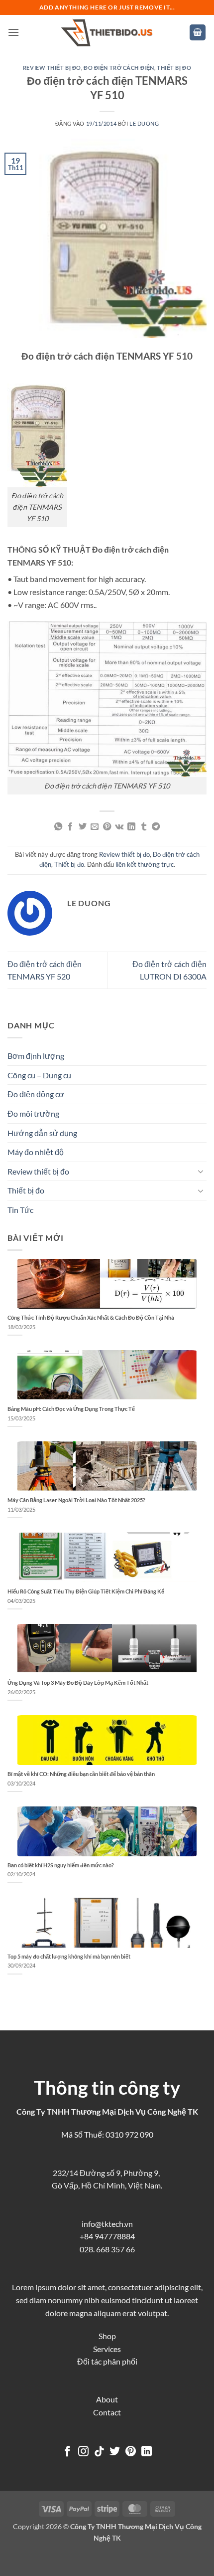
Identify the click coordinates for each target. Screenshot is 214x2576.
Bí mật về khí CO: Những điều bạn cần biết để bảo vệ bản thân (81, 1774)
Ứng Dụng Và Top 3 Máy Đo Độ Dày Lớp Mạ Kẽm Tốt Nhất (78, 1683)
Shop (107, 2336)
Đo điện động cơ (36, 1094)
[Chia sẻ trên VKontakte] (119, 827)
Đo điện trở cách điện (119, 68)
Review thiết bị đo (52, 68)
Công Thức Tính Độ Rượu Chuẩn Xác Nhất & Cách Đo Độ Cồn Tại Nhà (91, 1317)
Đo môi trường (33, 1113)
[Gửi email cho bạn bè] (95, 827)
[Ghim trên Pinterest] (107, 827)
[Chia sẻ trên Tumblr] (144, 827)
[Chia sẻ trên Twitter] (83, 827)
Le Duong (144, 123)
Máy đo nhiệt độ (36, 1152)
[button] (13, 32)
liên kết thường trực (145, 864)
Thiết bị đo (174, 68)
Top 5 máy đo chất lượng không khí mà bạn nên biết (69, 1956)
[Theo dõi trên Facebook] (67, 2452)
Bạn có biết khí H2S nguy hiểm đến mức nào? (61, 1865)
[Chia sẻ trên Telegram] (156, 827)
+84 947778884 (107, 2236)
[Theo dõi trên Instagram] (83, 2452)
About (107, 2399)
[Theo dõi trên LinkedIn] (147, 2452)
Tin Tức (20, 1210)
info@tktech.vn (107, 2224)
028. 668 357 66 (107, 2249)
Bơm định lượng (36, 1056)
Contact (107, 2412)
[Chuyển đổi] (201, 1171)
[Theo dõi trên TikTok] (99, 2452)
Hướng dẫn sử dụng (42, 1133)
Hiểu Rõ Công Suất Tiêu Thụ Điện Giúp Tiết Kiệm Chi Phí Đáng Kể (86, 1591)
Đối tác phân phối (107, 2361)
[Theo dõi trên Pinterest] (131, 2452)
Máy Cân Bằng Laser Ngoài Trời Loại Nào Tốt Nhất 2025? (76, 1500)
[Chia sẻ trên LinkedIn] (131, 827)
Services (107, 2349)
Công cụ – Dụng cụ (39, 1075)
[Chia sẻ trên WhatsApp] (58, 827)
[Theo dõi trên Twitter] (115, 2452)
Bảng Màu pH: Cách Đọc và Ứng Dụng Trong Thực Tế (71, 1409)
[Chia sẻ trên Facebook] (70, 827)
